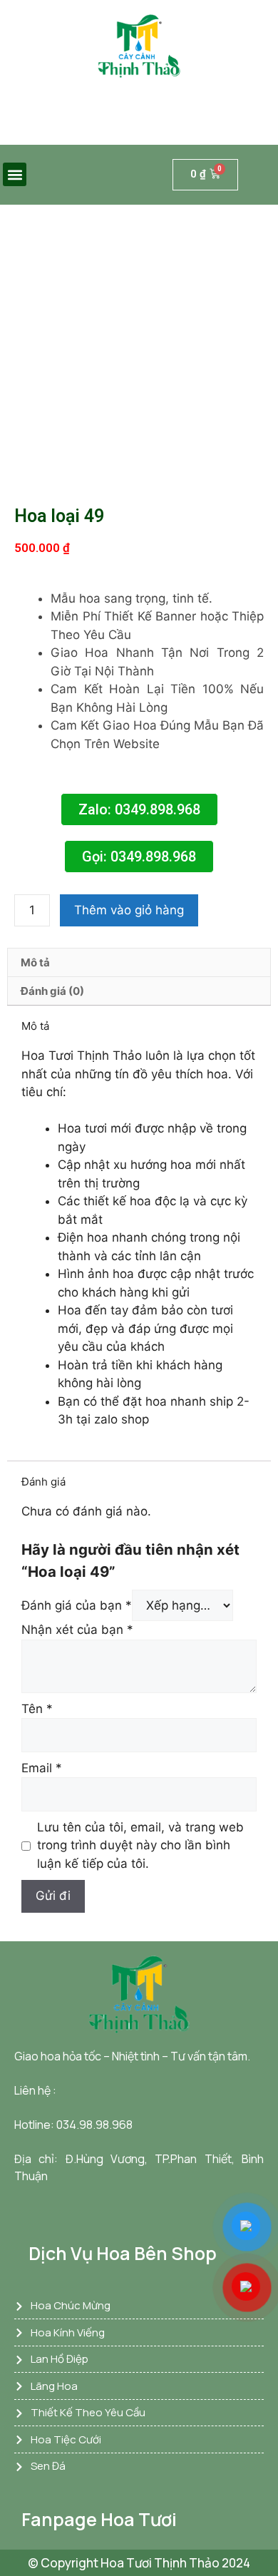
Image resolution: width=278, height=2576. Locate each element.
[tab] (139, 962)
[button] (15, 174)
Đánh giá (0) (52, 991)
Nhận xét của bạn (77, 1630)
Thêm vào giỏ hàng (129, 910)
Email (42, 1768)
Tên (37, 1709)
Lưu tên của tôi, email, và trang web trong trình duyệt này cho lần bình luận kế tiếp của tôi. (140, 1845)
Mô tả (35, 962)
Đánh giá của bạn (77, 1605)
